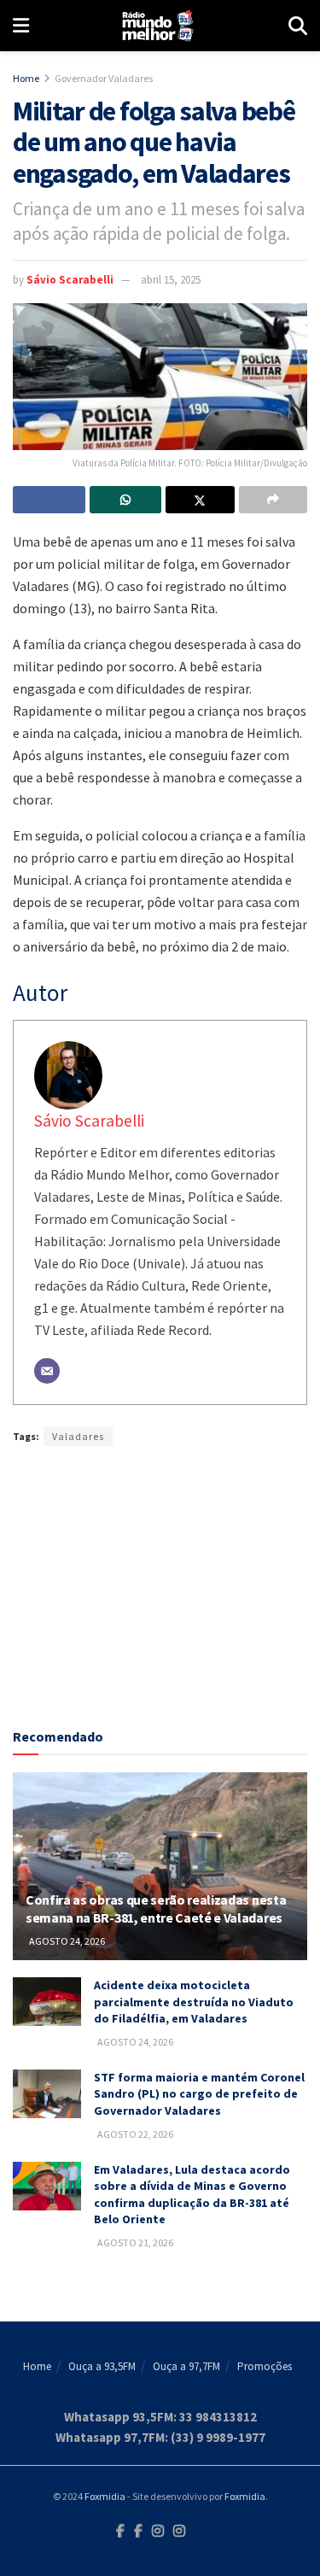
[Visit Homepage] (158, 26)
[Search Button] (298, 26)
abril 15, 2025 (171, 280)
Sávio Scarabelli (70, 280)
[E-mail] (47, 1371)
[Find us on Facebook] (120, 2532)
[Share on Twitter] (200, 500)
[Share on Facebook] (49, 500)
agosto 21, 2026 (134, 2242)
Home (26, 78)
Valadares (78, 1436)
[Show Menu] (21, 26)
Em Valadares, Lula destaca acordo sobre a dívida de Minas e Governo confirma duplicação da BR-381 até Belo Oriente (192, 2195)
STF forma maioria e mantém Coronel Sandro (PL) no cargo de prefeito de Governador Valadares (199, 2094)
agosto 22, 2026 (134, 2134)
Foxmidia (105, 2496)
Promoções (265, 2366)
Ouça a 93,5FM (102, 2366)
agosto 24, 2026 (66, 1941)
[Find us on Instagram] (158, 2532)
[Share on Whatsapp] (126, 500)
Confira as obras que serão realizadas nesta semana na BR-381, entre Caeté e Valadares (156, 1909)
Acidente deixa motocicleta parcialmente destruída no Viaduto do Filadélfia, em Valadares (194, 2002)
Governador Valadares (104, 78)
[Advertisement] (160, 1583)
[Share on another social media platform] (273, 500)
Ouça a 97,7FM (186, 2366)
